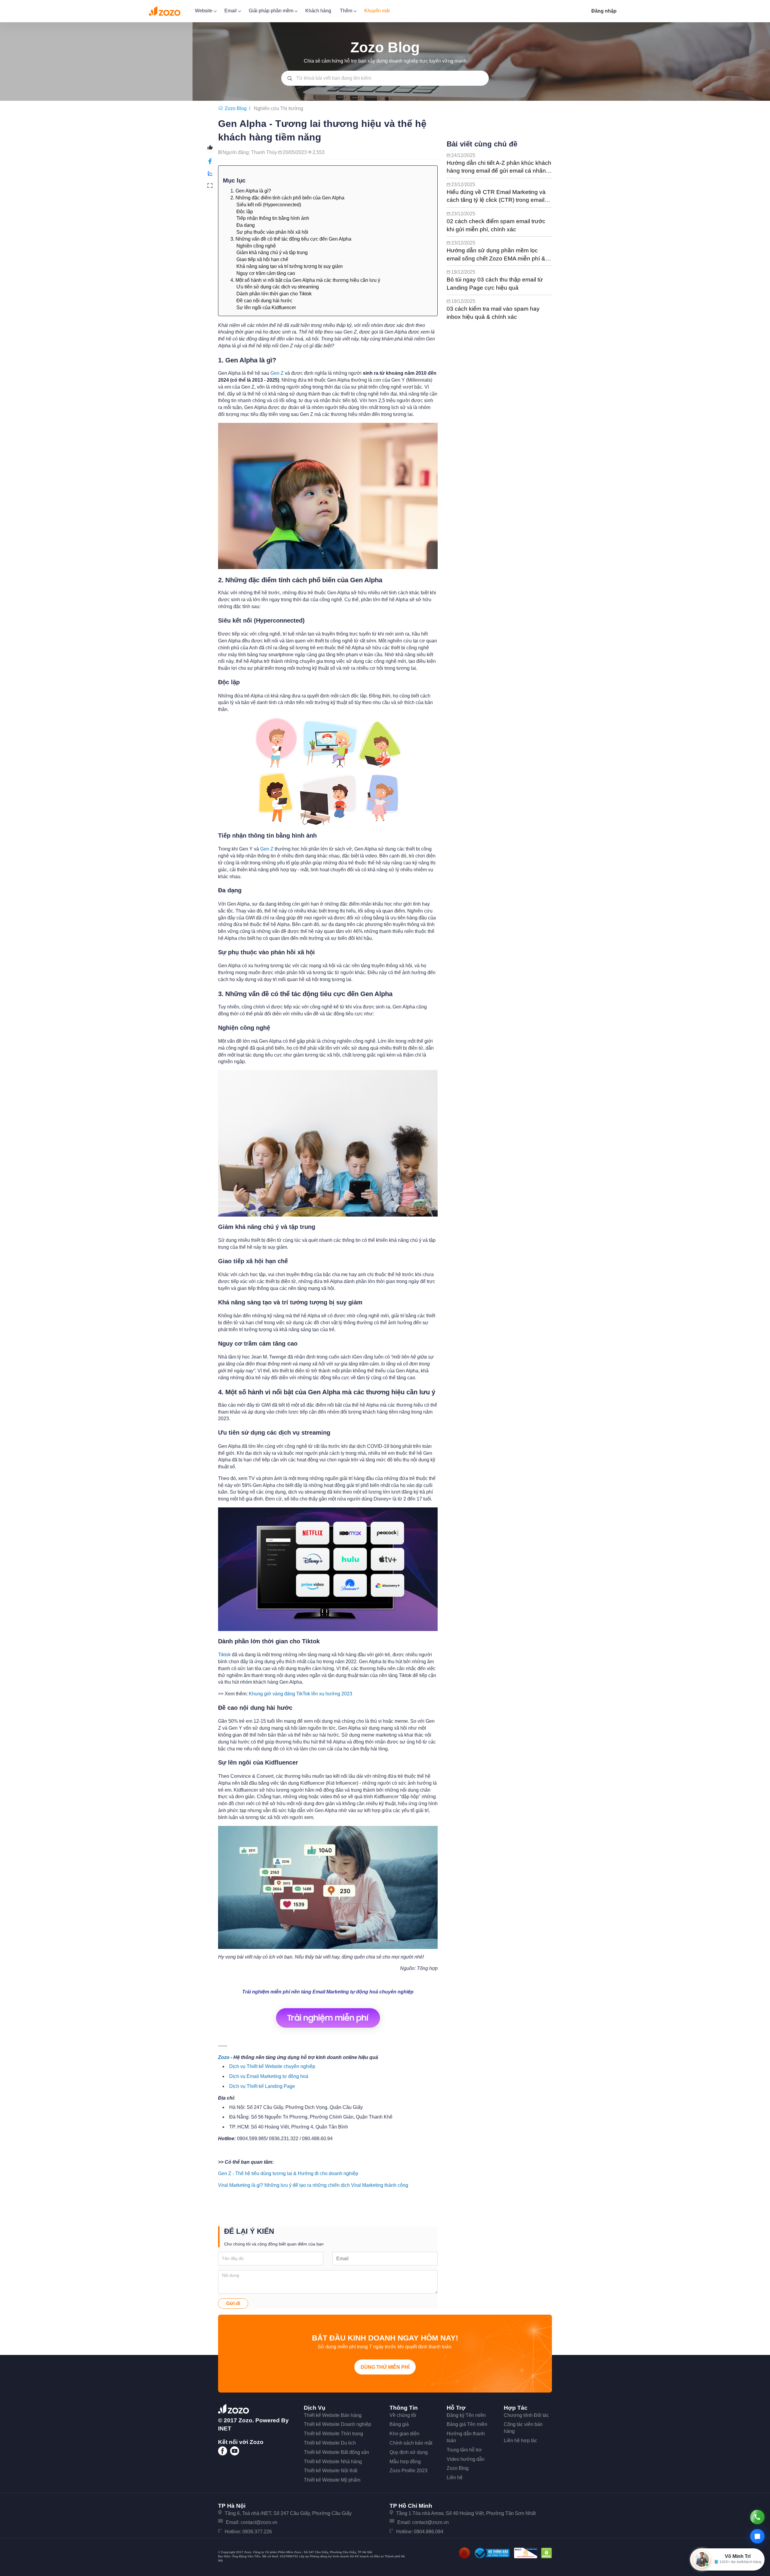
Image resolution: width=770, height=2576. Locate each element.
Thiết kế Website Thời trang (333, 2434)
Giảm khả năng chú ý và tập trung (272, 252)
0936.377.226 (257, 2532)
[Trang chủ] (221, 108)
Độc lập (245, 212)
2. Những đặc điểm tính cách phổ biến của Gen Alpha (287, 198)
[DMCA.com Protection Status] (547, 2553)
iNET (225, 2428)
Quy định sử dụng (409, 2452)
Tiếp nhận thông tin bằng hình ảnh (273, 218)
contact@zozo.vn (259, 2522)
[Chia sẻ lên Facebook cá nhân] (210, 161)
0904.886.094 (429, 2532)
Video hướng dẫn (466, 2459)
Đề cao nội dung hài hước (264, 301)
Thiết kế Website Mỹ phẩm (332, 2480)
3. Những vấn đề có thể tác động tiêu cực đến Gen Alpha (291, 239)
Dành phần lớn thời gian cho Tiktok (274, 294)
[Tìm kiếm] (290, 78)
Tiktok (224, 1655)
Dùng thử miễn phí (385, 2367)
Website (204, 11)
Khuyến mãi (377, 11)
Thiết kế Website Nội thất (331, 2471)
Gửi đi (233, 2303)
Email (231, 11)
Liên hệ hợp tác (521, 2441)
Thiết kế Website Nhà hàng (333, 2462)
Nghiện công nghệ (256, 246)
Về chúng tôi (403, 2415)
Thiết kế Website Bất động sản (336, 2452)
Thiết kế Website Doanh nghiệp (337, 2424)
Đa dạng (246, 225)
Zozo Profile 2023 (408, 2471)
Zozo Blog (458, 2468)
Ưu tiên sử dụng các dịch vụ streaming (278, 287)
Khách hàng (318, 11)
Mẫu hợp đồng (405, 2462)
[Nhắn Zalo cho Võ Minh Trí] (757, 2536)
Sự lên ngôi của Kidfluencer (266, 308)
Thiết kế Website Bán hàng (333, 2415)
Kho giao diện (404, 2434)
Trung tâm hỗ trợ (464, 2450)
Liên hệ (455, 2478)
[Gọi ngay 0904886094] (757, 2517)
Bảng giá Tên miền (467, 2424)
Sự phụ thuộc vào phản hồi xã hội (272, 232)
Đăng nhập (604, 11)
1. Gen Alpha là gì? (251, 191)
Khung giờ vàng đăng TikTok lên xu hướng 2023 (300, 1694)
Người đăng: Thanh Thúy (250, 152)
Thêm (347, 11)
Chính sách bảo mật (411, 2443)
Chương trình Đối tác (526, 2415)
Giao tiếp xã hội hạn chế (262, 259)
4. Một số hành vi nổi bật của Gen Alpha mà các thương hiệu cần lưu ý (305, 280)
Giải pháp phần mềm (272, 11)
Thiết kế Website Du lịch (330, 2443)
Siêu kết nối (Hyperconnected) (269, 205)
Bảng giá (399, 2424)
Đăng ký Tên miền (466, 2415)
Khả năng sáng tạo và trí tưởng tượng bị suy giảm (290, 266)
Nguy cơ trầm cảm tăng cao (266, 273)
